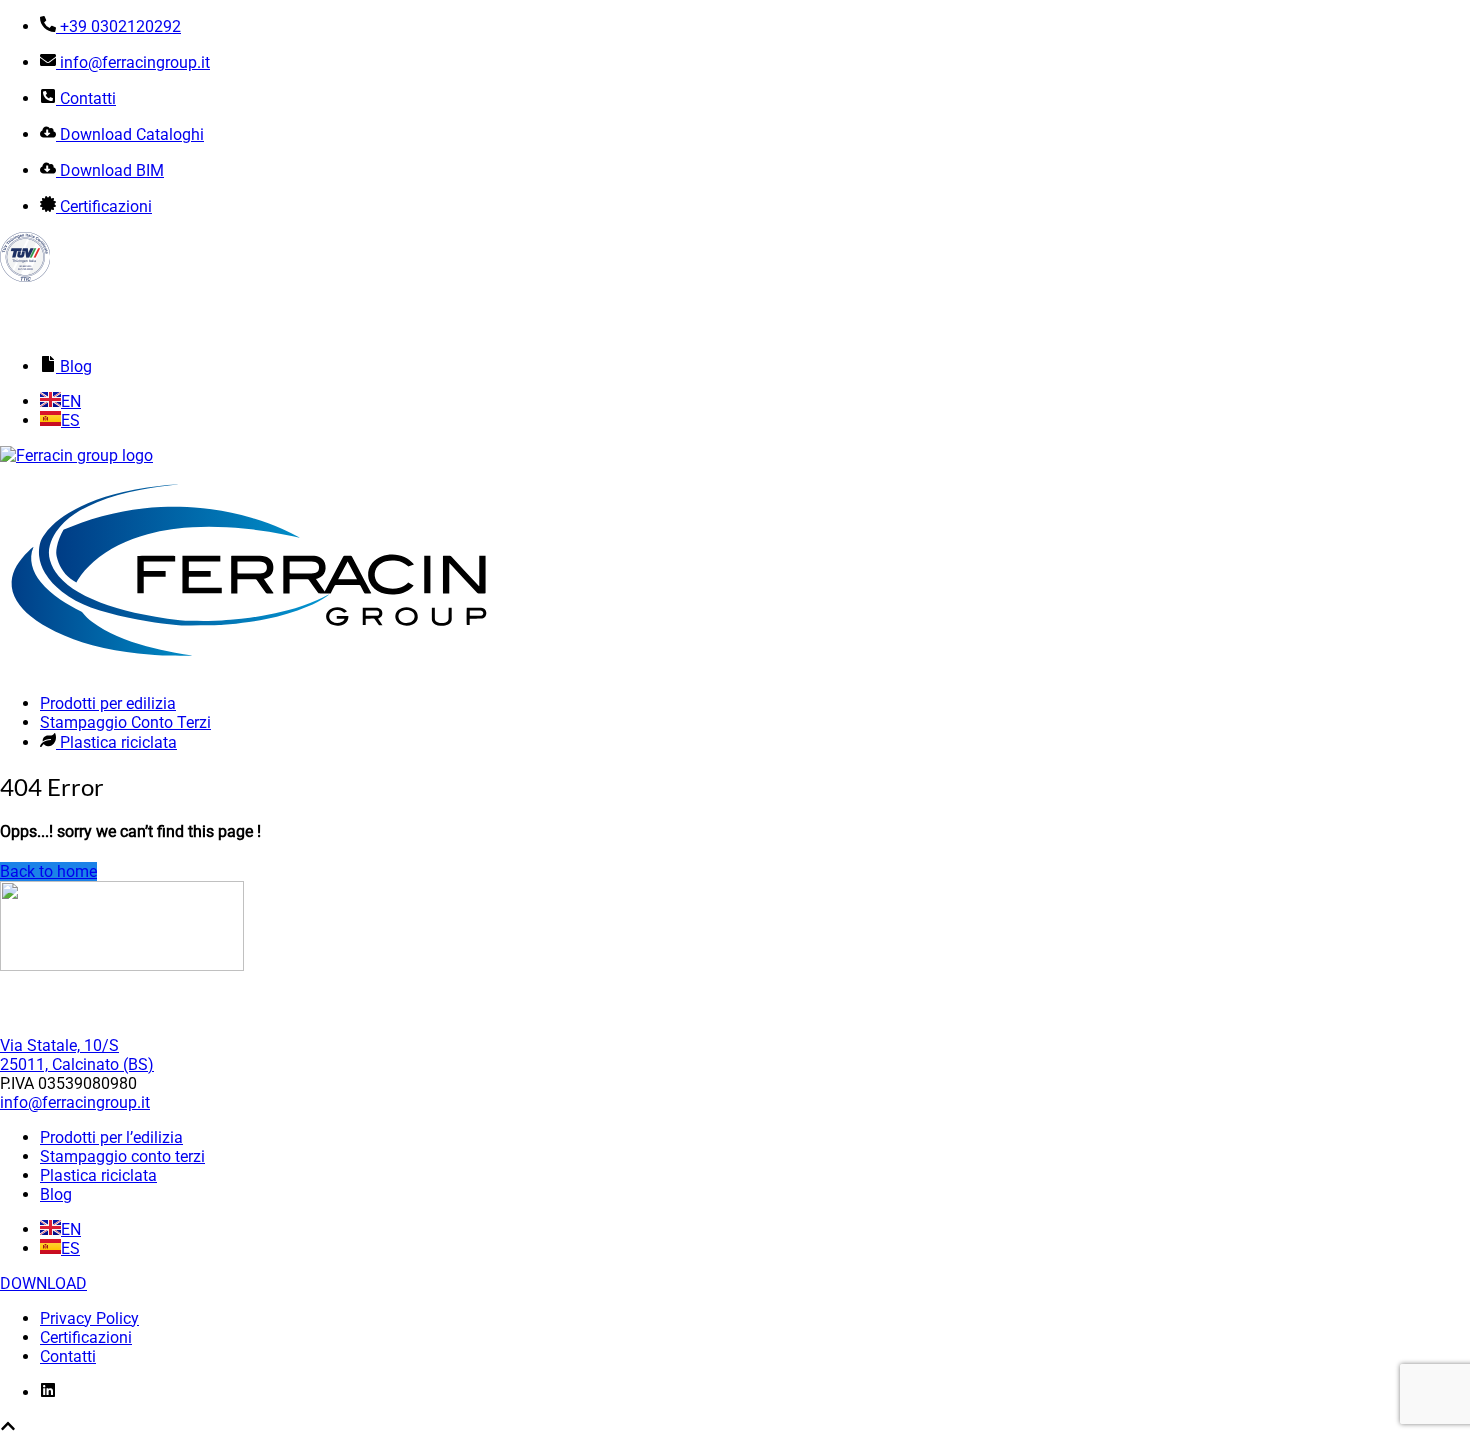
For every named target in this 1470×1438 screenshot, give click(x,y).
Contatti (68, 1356)
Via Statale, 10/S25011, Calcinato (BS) (77, 1055)
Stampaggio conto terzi (122, 1156)
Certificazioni (86, 1337)
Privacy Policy (89, 1318)
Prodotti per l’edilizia (111, 1137)
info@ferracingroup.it (75, 1102)
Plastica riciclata (98, 1175)
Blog (56, 1194)
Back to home (48, 871)
